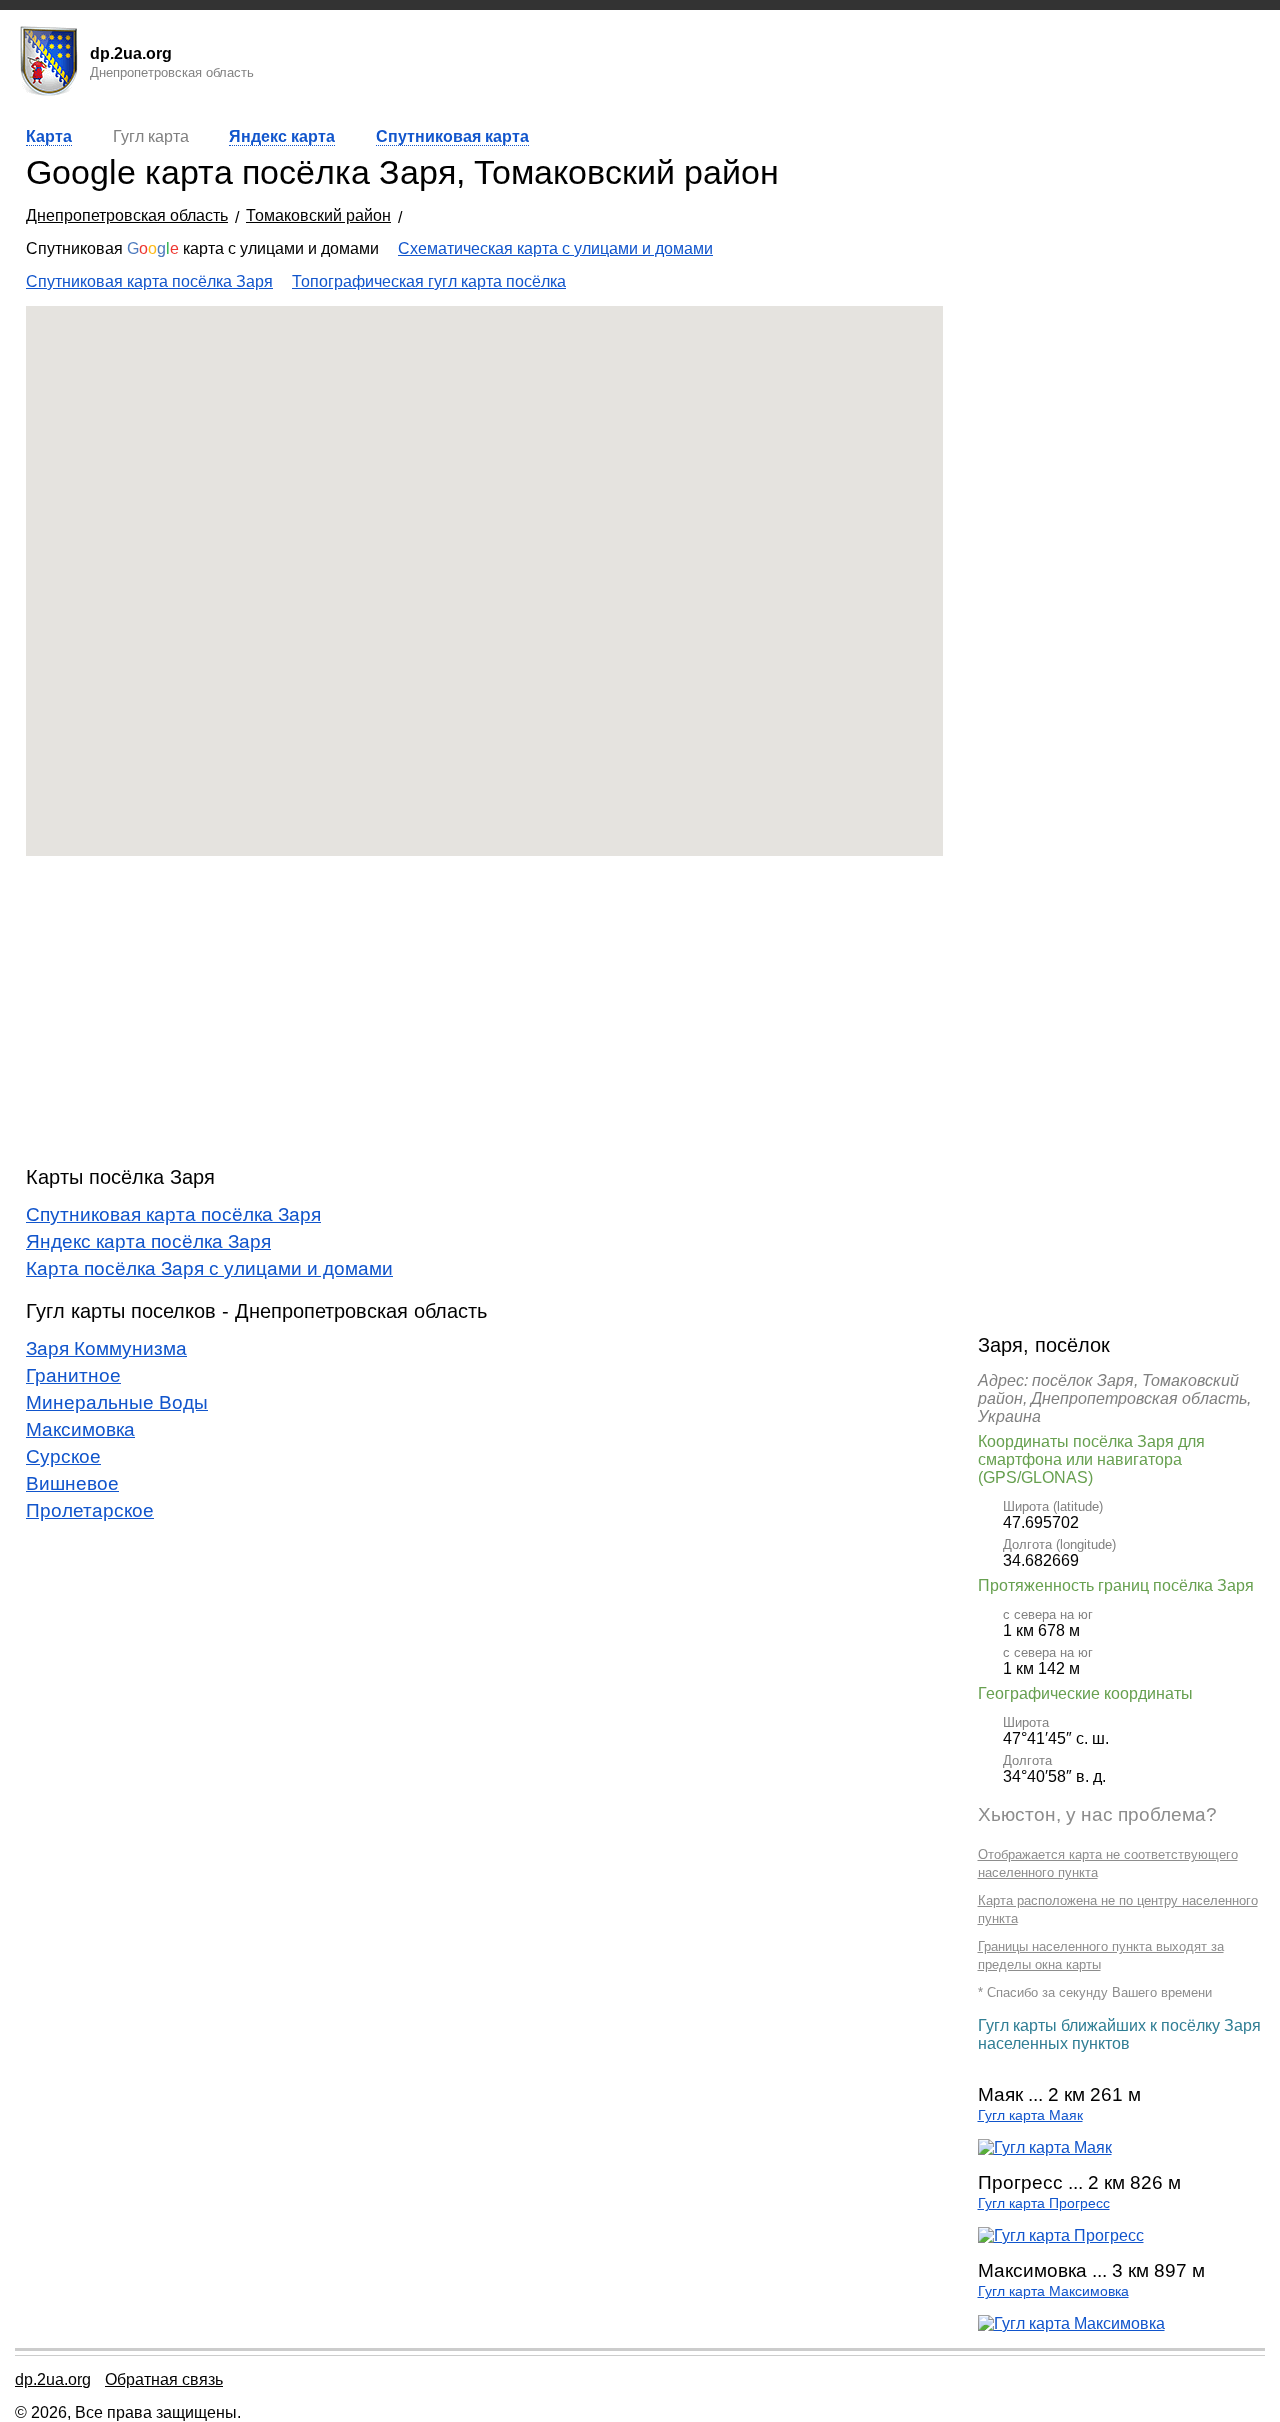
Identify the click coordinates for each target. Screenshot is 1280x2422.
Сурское (63, 1456)
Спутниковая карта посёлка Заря (149, 281)
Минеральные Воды (117, 1402)
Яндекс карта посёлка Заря (148, 1241)
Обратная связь (164, 2379)
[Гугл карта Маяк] (1045, 2147)
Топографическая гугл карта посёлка (429, 281)
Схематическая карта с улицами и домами (555, 248)
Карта (49, 136)
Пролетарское (90, 1510)
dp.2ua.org (53, 2379)
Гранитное (73, 1375)
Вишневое (72, 1483)
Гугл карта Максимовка (1053, 2291)
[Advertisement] (484, 1011)
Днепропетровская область (127, 215)
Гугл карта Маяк (1030, 2115)
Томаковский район (318, 215)
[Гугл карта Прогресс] (1061, 2235)
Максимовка (80, 1429)
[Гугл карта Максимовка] (1071, 2323)
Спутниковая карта (452, 136)
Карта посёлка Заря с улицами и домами (209, 1268)
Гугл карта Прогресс (1044, 2203)
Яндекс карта (282, 136)
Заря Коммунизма (106, 1348)
